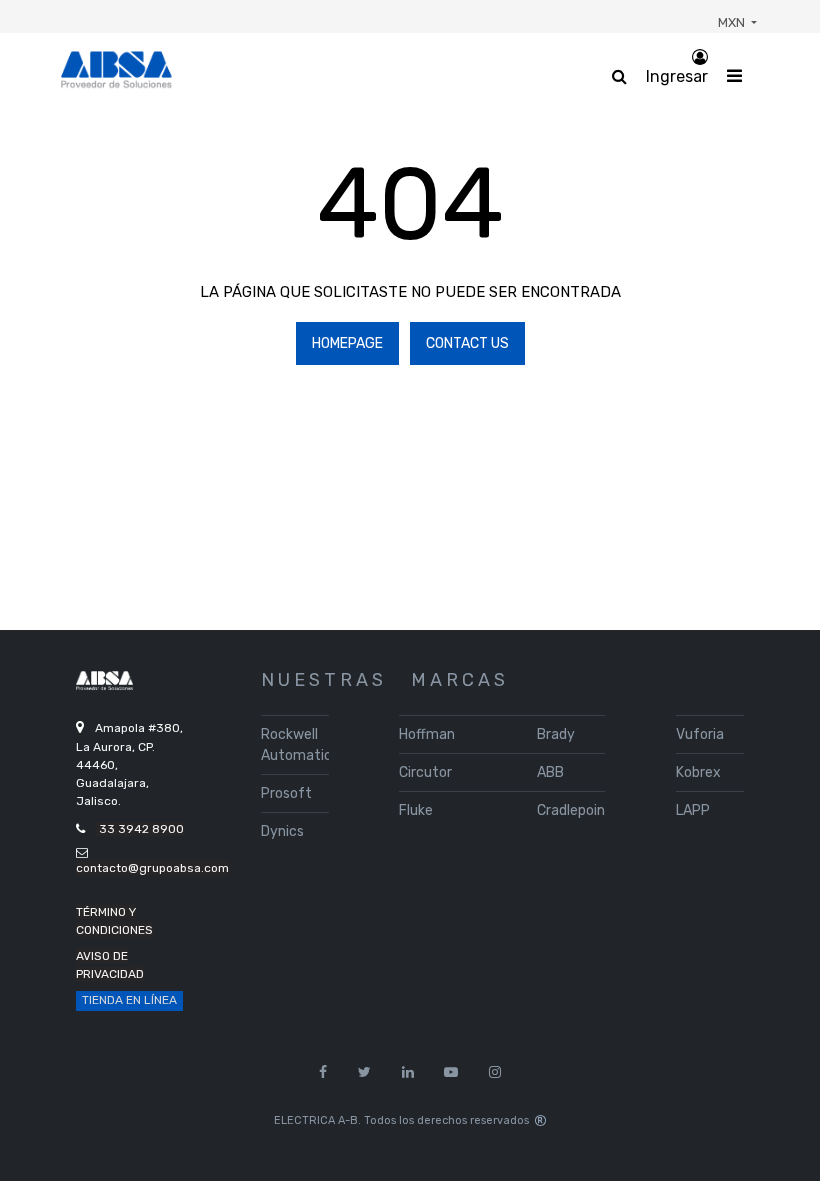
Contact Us (467, 343)
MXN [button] (733, 22)
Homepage (347, 343)
